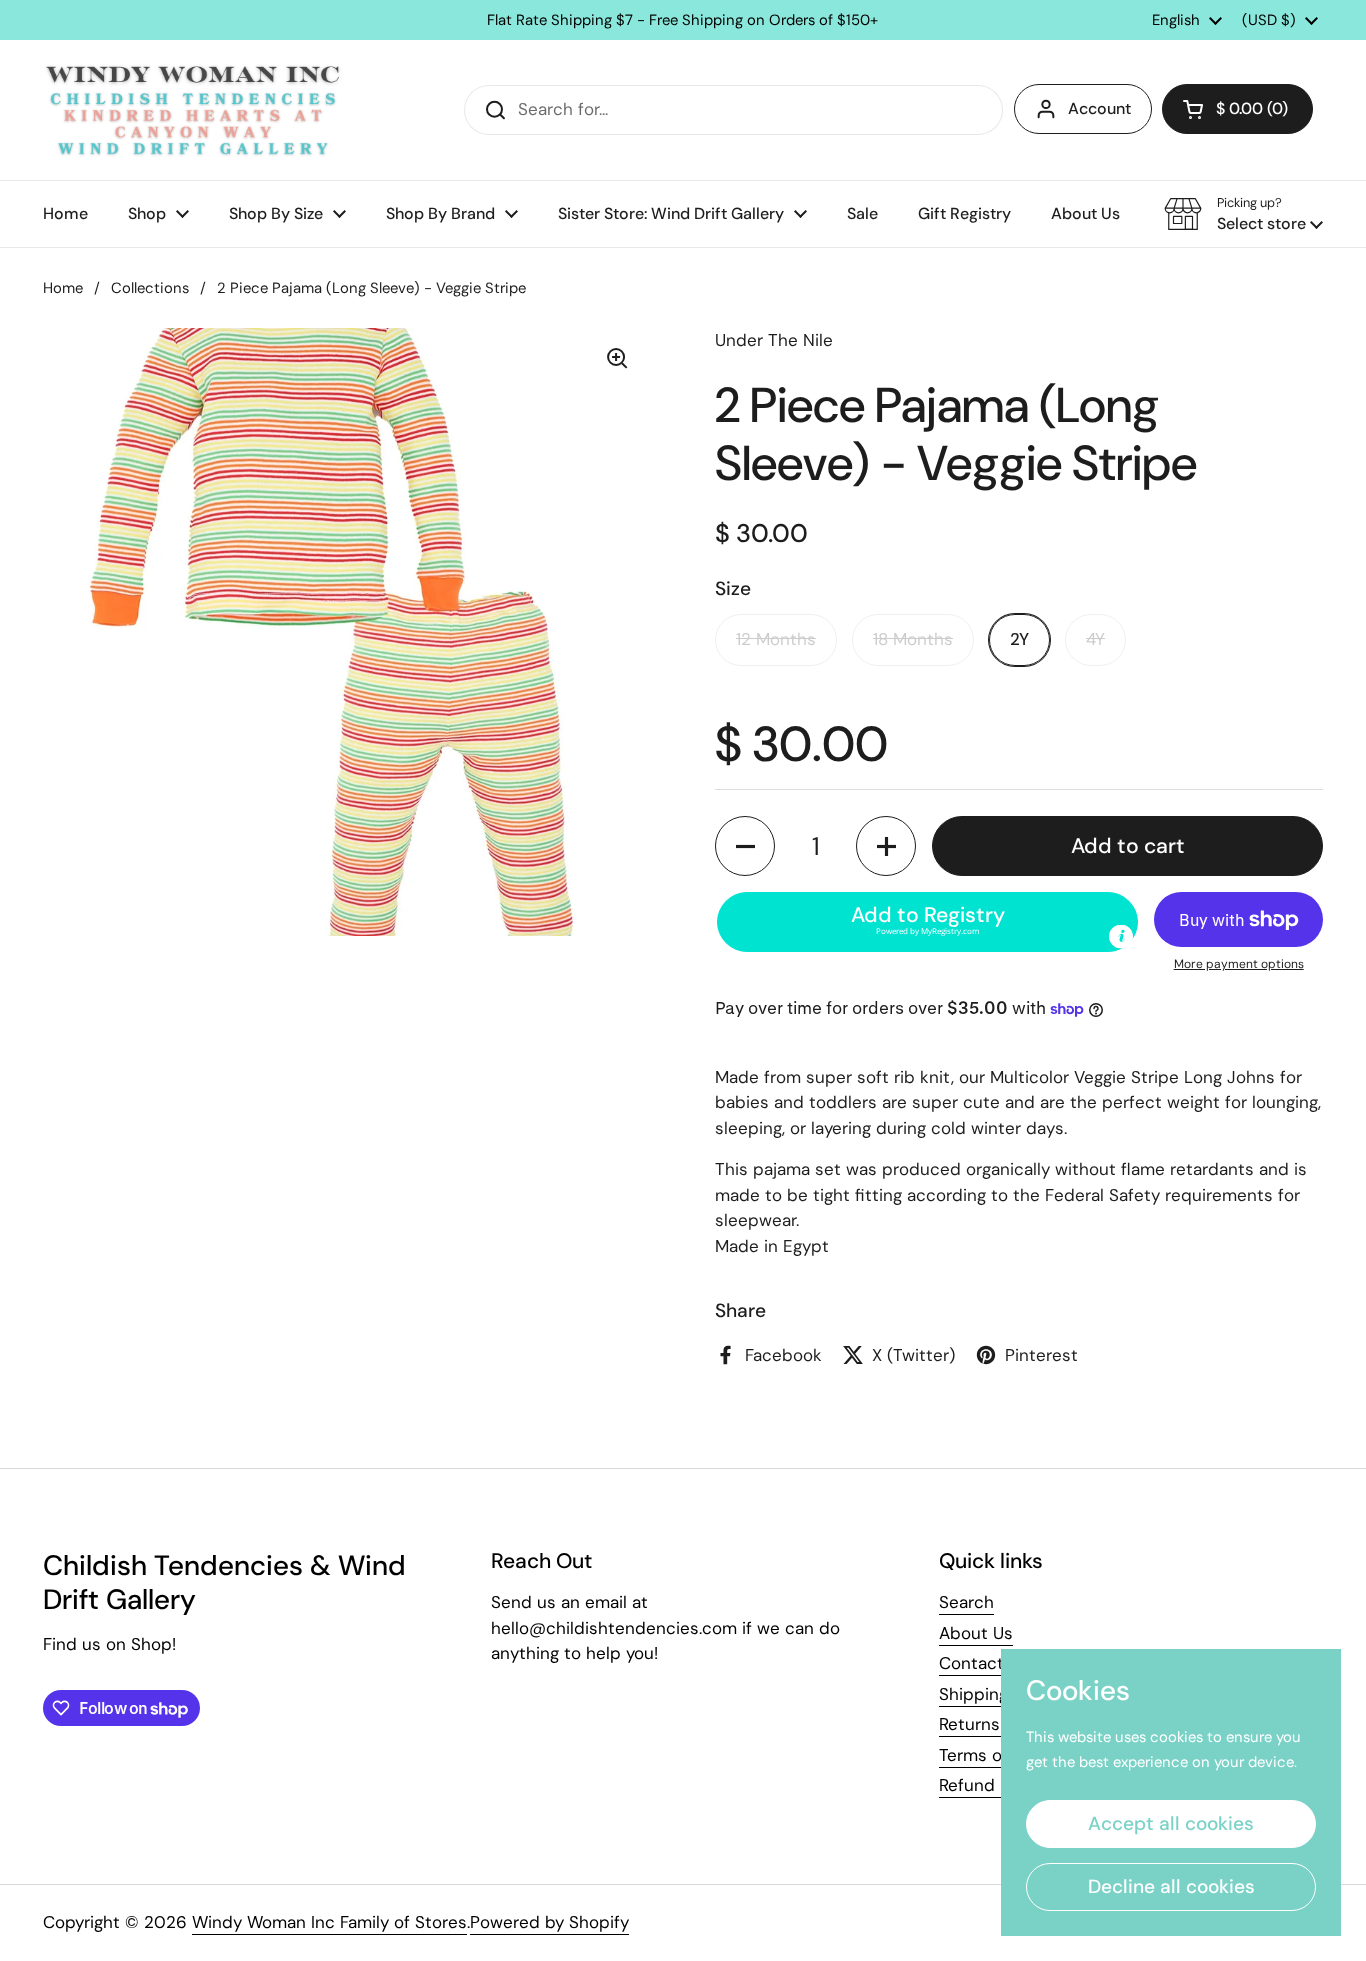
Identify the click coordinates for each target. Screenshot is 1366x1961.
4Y (1095, 639)
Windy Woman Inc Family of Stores (329, 1922)
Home (63, 288)
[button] (1237, 109)
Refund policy (993, 1785)
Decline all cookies (1171, 1886)
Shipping (973, 1694)
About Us (976, 1633)
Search (966, 1602)
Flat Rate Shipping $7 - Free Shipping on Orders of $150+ (682, 20)
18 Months (913, 639)
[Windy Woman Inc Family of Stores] (193, 110)
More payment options (1239, 964)
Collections (150, 288)
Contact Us (984, 1663)
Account (1099, 108)
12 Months (776, 639)
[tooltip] (1121, 937)
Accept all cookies (1171, 1823)
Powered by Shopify (549, 1922)
